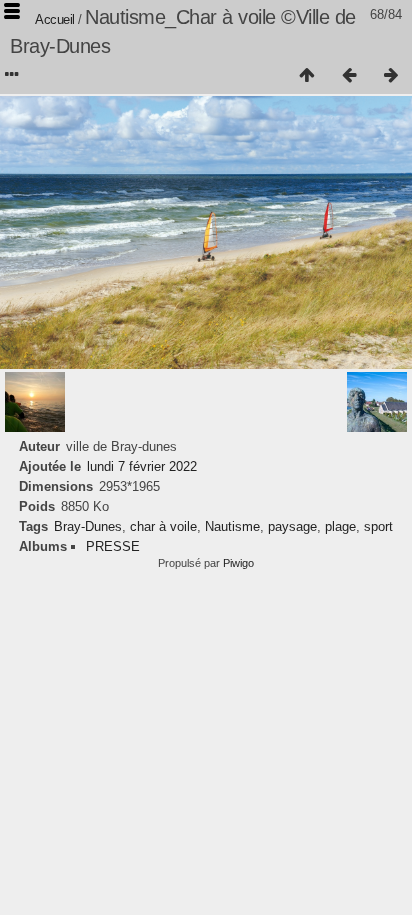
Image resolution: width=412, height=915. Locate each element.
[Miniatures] (307, 76)
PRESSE (113, 546)
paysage (292, 526)
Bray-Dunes (88, 526)
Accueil (55, 19)
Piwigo (238, 563)
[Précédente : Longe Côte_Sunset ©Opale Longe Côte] (349, 76)
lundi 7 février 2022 (142, 466)
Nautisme (232, 526)
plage (340, 526)
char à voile (163, 526)
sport (378, 526)
